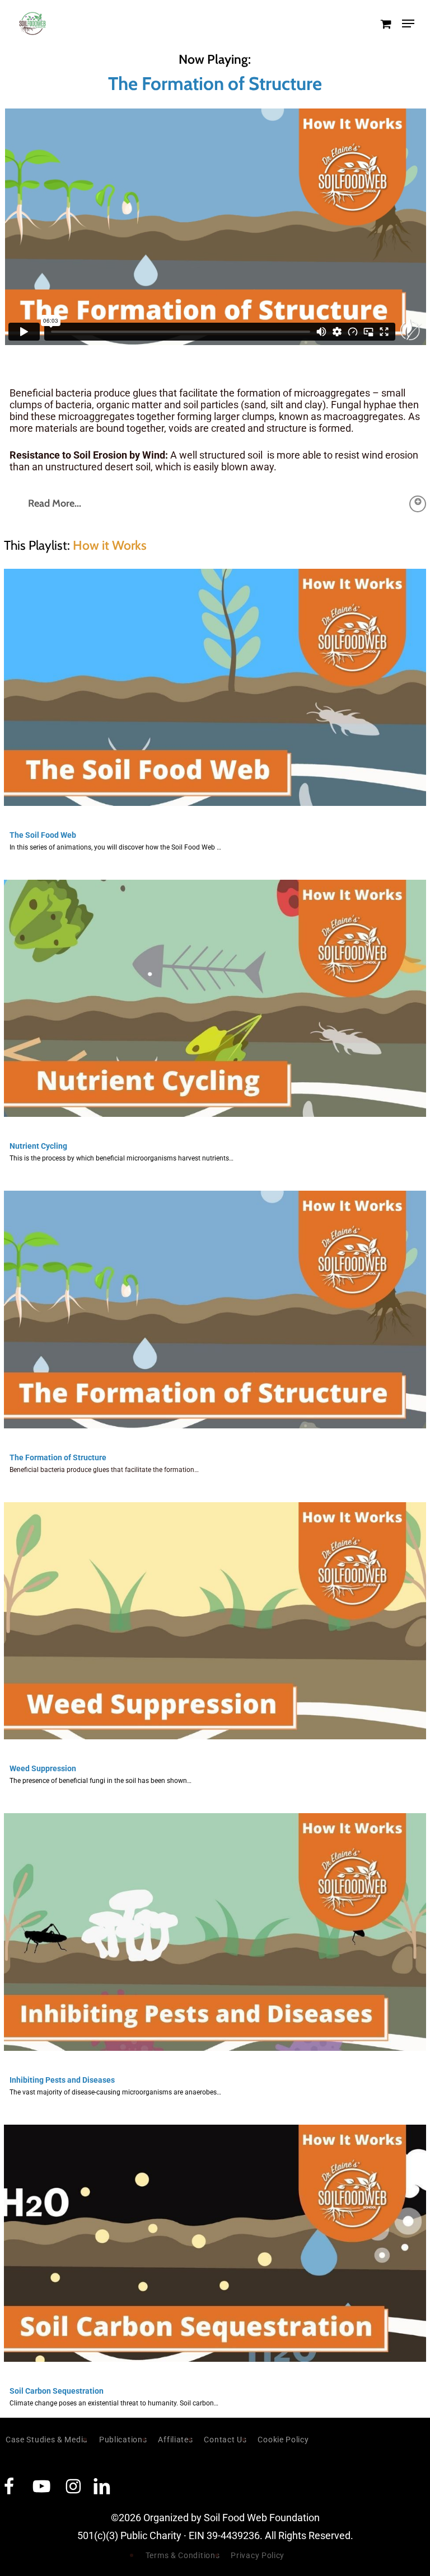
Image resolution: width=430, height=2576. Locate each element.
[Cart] (385, 23)
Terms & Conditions (183, 2555)
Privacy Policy (258, 2555)
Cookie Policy (283, 2440)
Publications (123, 2440)
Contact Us (225, 2440)
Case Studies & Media (47, 2440)
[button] (408, 23)
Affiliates (175, 2440)
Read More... (55, 503)
